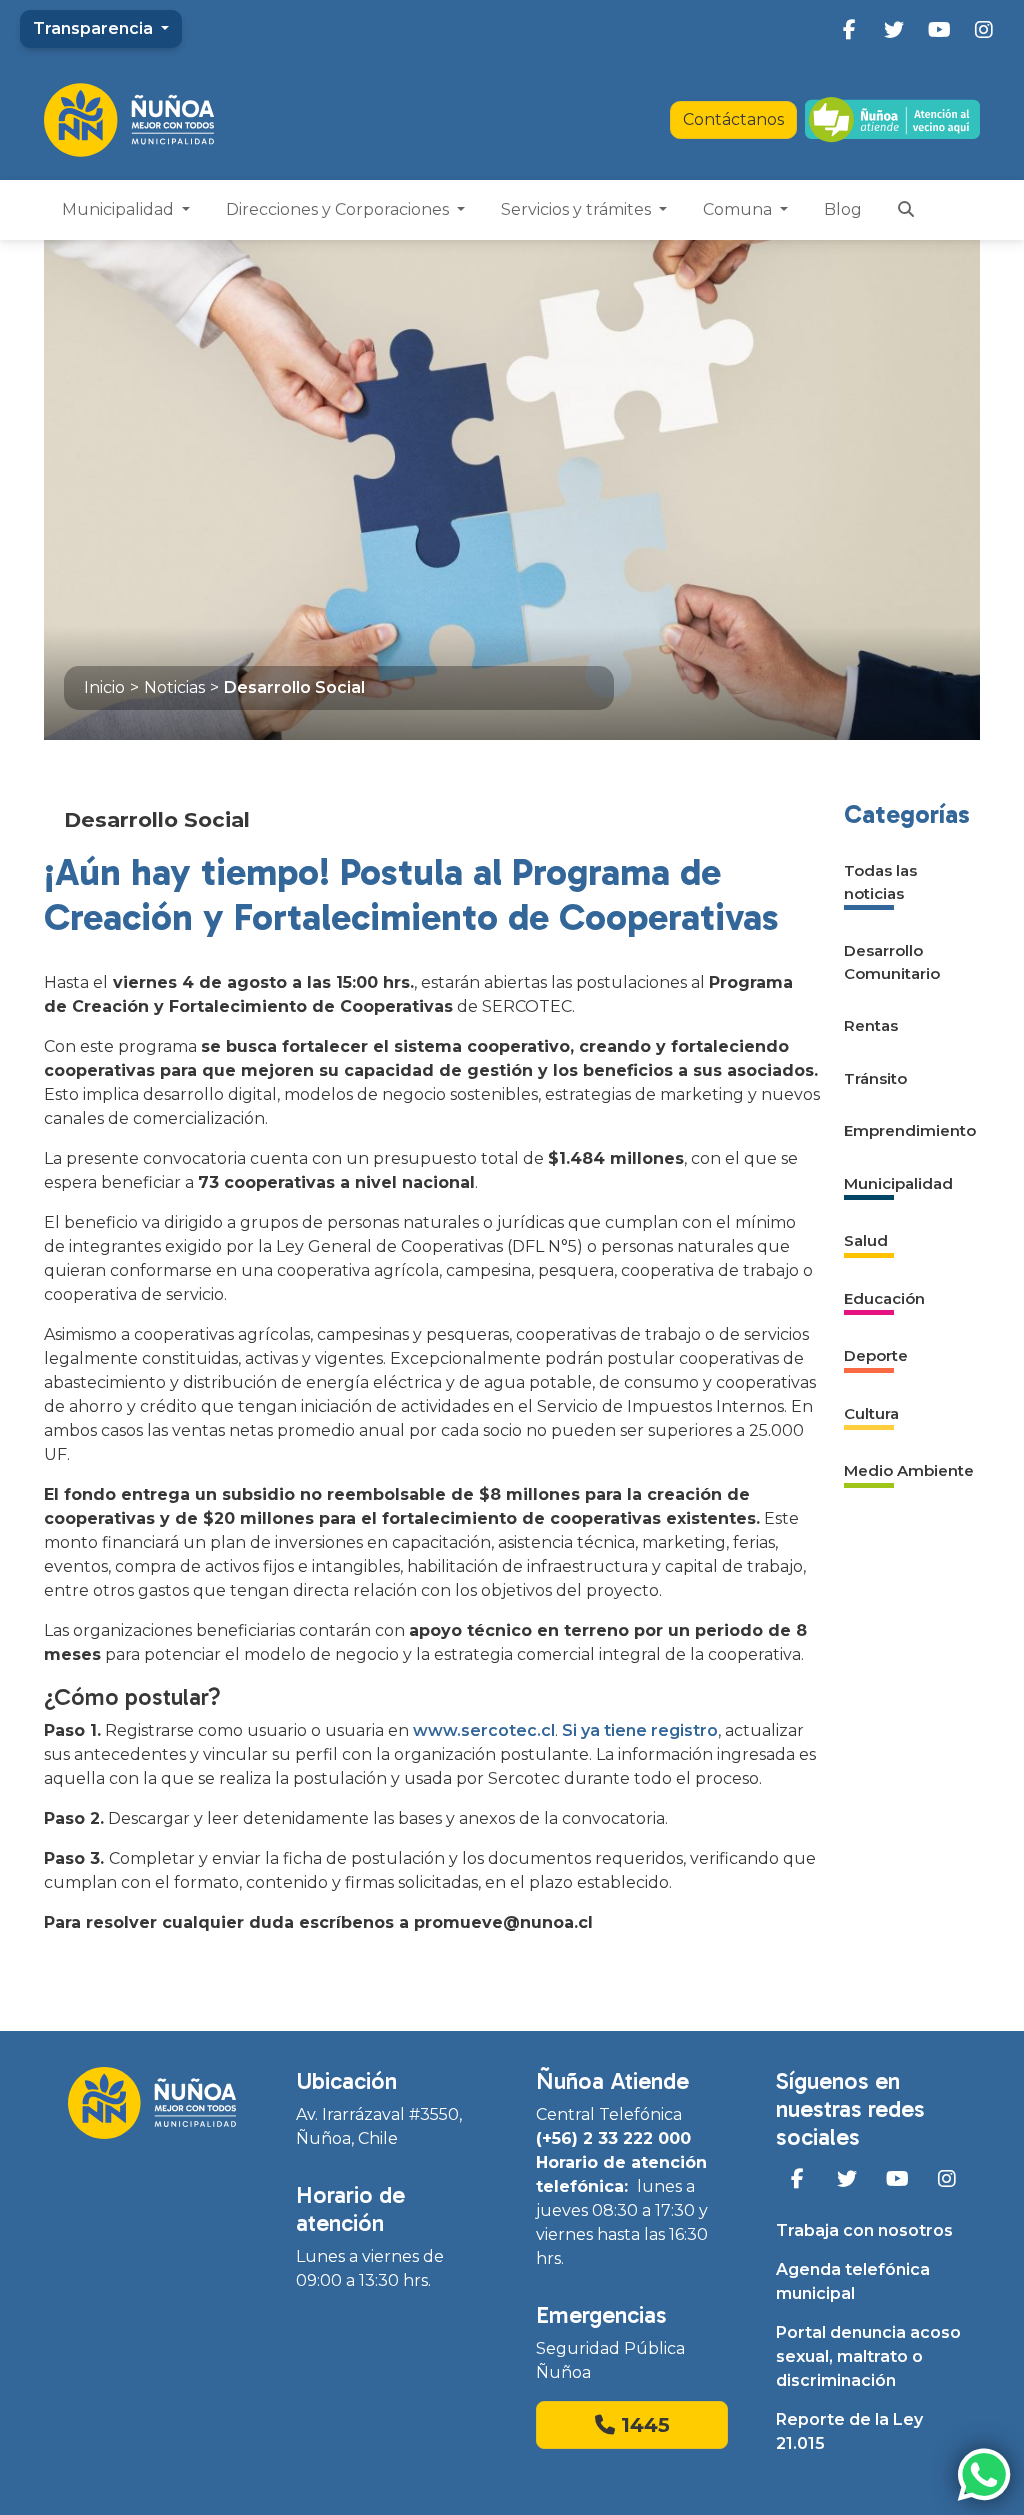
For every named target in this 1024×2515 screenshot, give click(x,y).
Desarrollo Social (294, 687)
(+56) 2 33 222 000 (613, 2138)
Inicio (104, 687)
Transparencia (95, 28)
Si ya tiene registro (640, 1730)
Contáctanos (733, 119)
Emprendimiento (910, 1130)
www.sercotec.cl (484, 1730)
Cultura (871, 1413)
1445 (642, 2425)
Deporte (876, 1355)
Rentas (871, 1025)
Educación (884, 1298)
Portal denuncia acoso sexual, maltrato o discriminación (868, 2356)
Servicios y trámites (578, 209)
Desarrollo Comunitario (892, 962)
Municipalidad (120, 209)
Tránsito (875, 1078)
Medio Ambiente (909, 1470)
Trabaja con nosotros (864, 2230)
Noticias (174, 687)
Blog (843, 209)
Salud (866, 1240)
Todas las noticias (880, 882)
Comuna (739, 209)
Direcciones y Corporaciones (339, 209)
